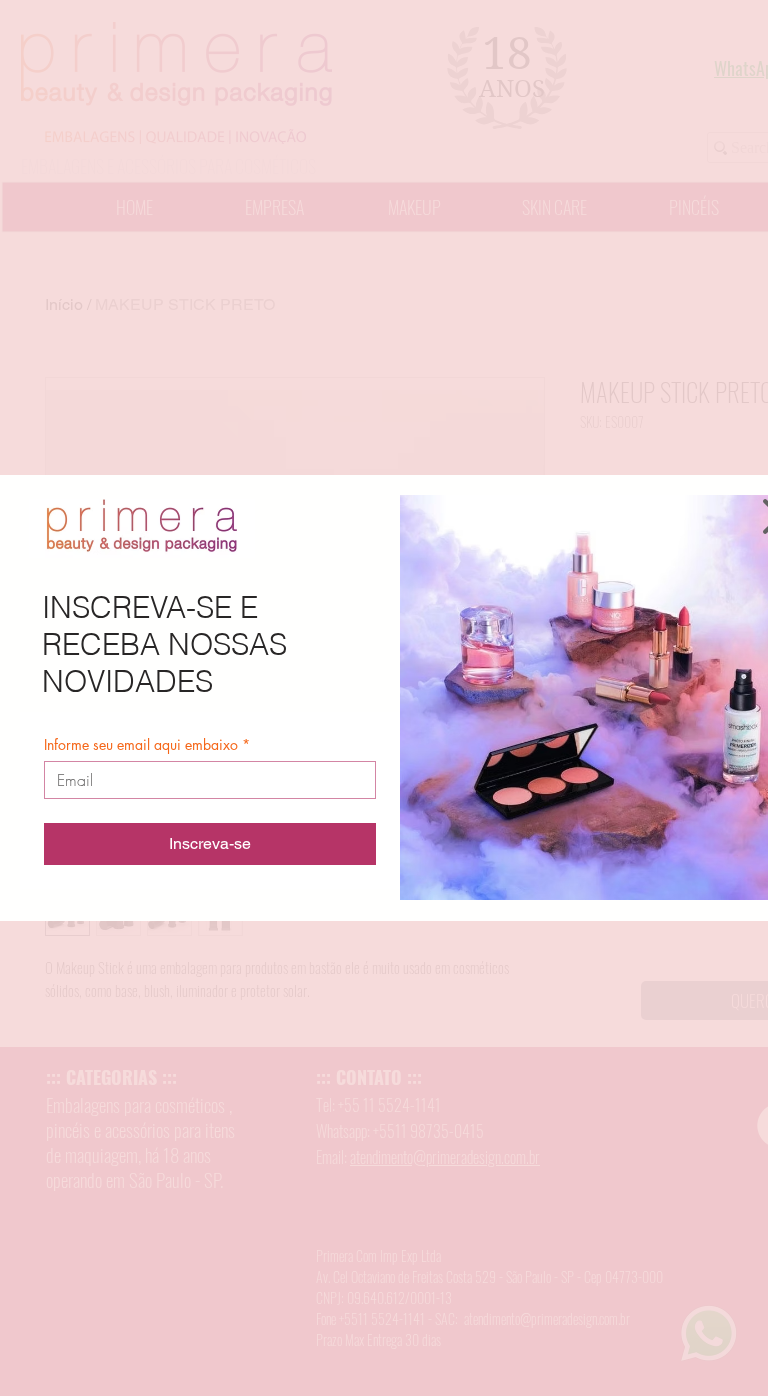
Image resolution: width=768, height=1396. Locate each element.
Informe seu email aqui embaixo (147, 744)
